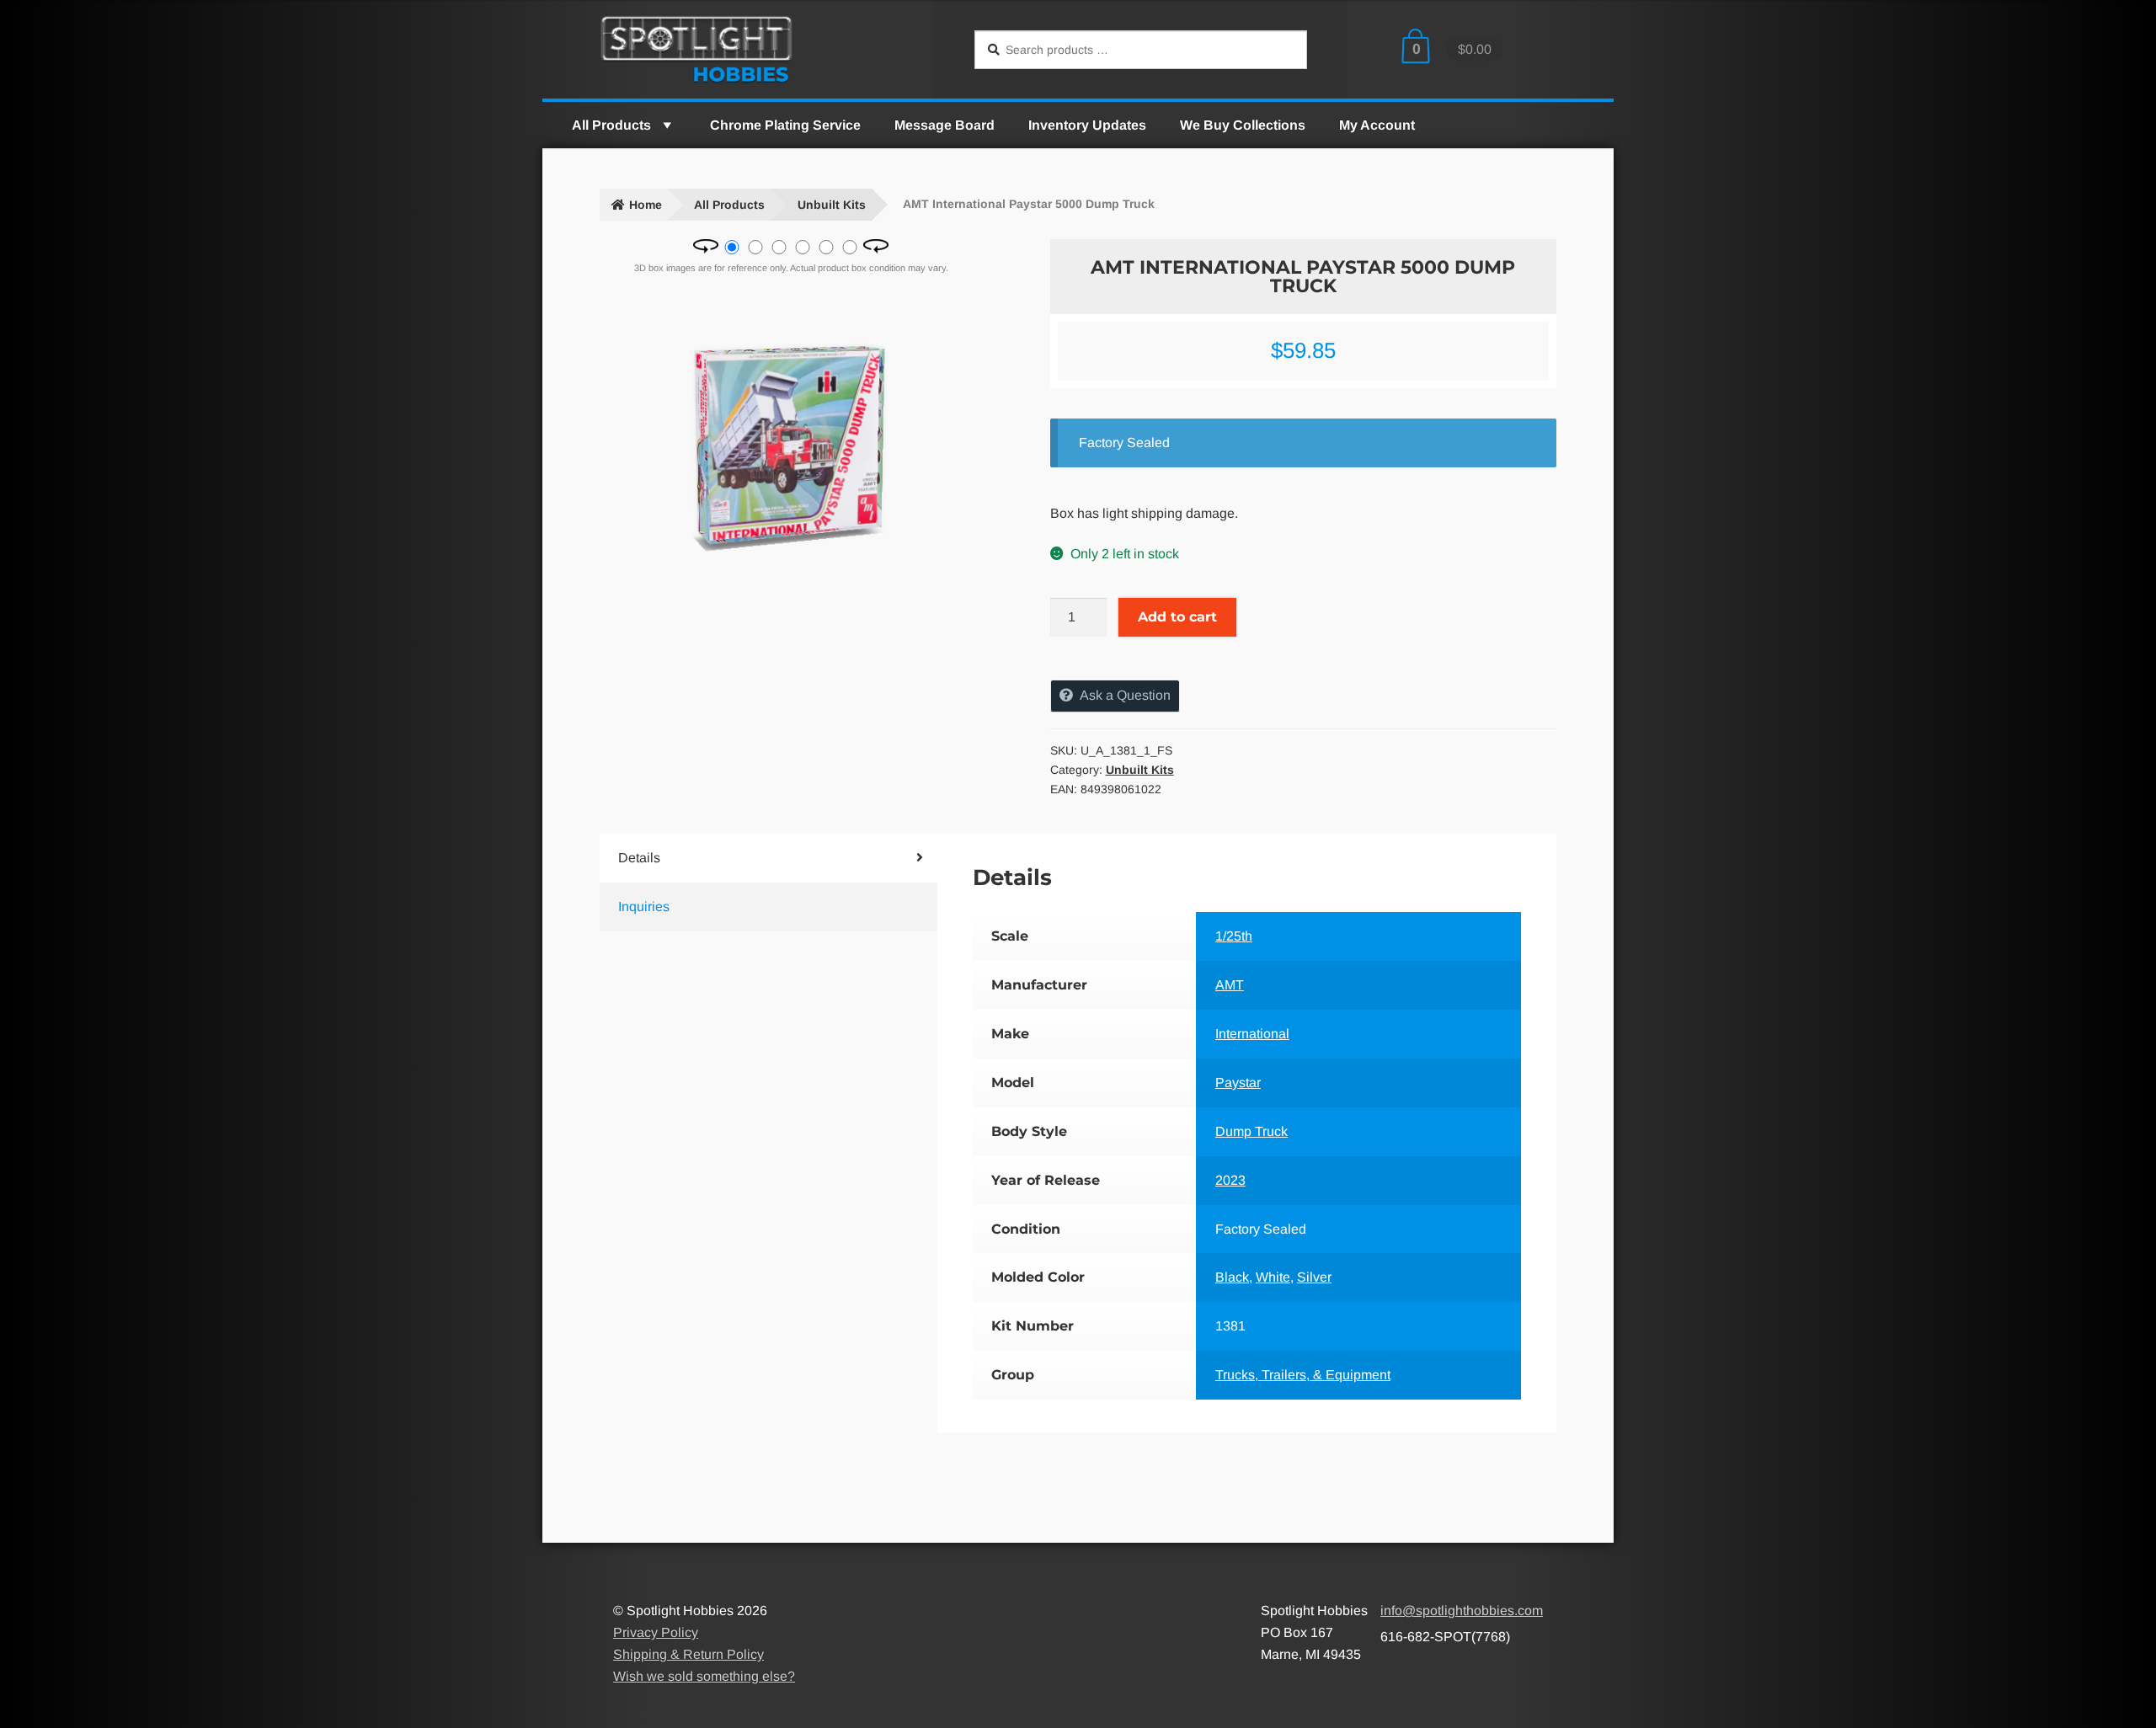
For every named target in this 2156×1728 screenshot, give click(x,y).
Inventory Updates (1087, 125)
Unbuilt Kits (832, 205)
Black (1232, 1277)
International (1252, 1034)
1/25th (1234, 936)
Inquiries (644, 907)
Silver (1314, 1277)
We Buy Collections (1243, 125)
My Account (1377, 125)
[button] (666, 125)
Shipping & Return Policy (688, 1654)
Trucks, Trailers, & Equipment (1303, 1375)
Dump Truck (1251, 1131)
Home (646, 205)
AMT (1230, 985)
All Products (611, 125)
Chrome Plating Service (785, 125)
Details (639, 858)
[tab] (740, 858)
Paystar (1238, 1083)
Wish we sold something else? (704, 1676)
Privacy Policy (656, 1632)
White (1273, 1277)
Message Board (945, 125)
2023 (1230, 1180)
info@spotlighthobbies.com (1462, 1611)
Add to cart (1177, 617)
